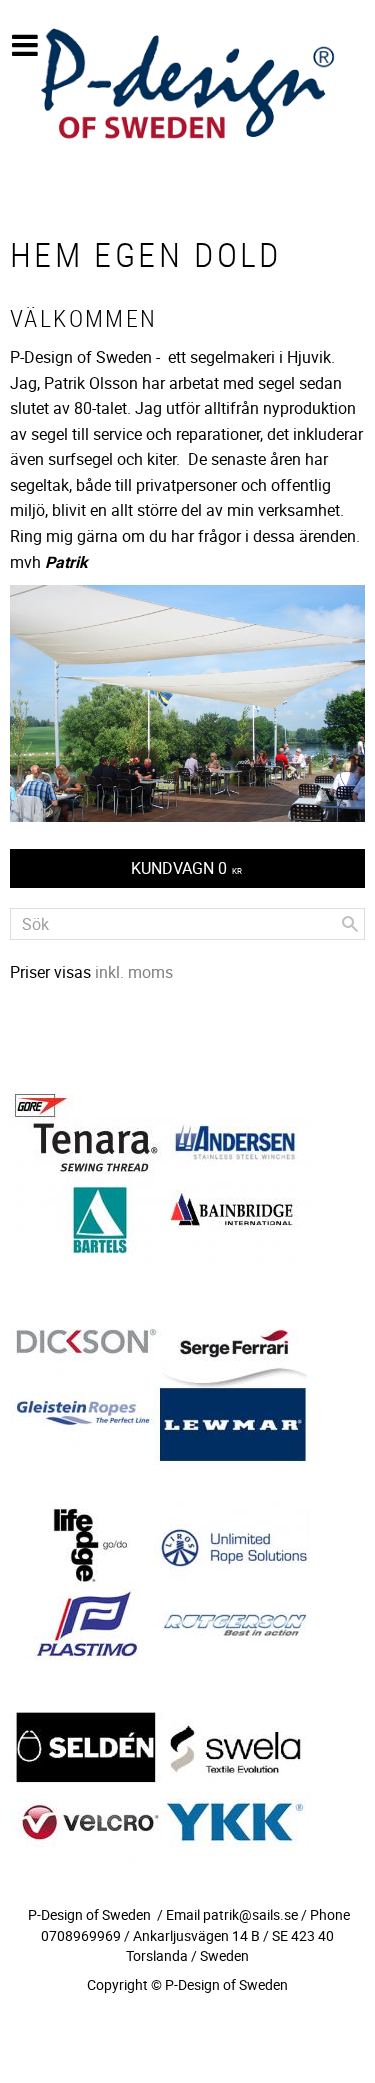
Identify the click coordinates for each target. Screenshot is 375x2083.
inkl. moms (134, 972)
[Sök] (350, 924)
